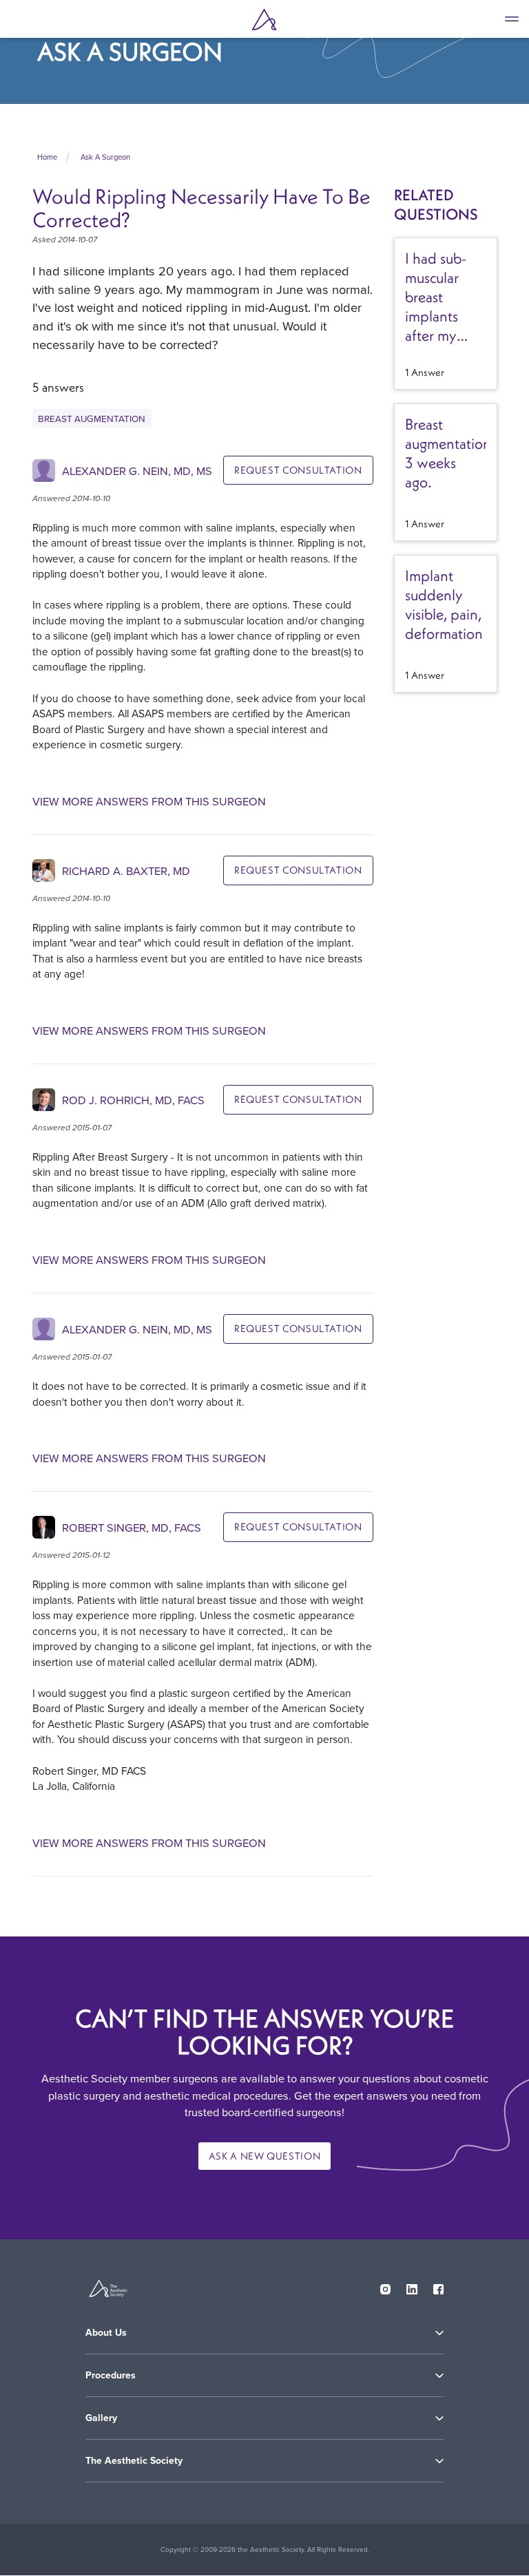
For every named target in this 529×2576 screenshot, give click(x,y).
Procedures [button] (111, 2375)
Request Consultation (298, 470)
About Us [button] (106, 2333)
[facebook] (439, 2286)
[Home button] (264, 19)
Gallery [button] (101, 2418)
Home (47, 157)
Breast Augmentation (92, 418)
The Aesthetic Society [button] (134, 2461)
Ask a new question (265, 2156)
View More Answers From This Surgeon (149, 802)
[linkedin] (412, 2286)
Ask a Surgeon (105, 157)
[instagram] (386, 2286)
